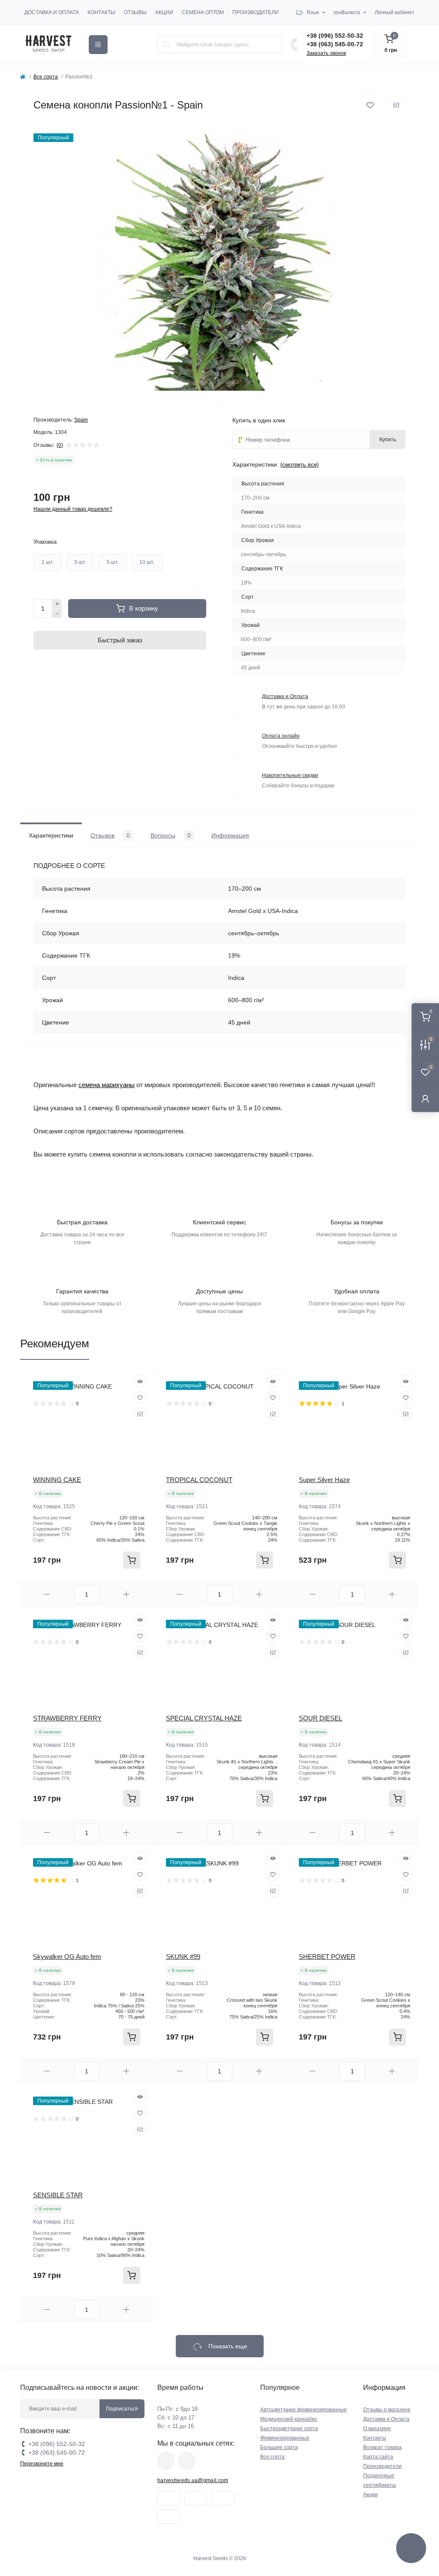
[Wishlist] (140, 1398)
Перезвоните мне (42, 2464)
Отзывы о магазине (387, 2410)
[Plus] (57, 604)
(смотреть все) (299, 465)
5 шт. (113, 562)
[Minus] (57, 614)
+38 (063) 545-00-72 (335, 44)
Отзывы (135, 12)
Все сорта (46, 77)
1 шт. (48, 562)
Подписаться (122, 2409)
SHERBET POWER (327, 1957)
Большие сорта (279, 2447)
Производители (256, 12)
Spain (81, 420)
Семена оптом (203, 12)
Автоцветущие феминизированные (304, 2410)
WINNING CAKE (57, 1480)
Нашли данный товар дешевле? (73, 509)
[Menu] (98, 45)
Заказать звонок (326, 53)
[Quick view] (140, 1381)
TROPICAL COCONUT (199, 1480)
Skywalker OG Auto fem (67, 1957)
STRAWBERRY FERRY (67, 1718)
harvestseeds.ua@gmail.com (193, 2480)
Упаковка (45, 542)
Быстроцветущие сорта (289, 2428)
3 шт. (80, 562)
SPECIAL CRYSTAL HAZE (204, 1718)
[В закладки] (370, 105)
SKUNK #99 (183, 1957)
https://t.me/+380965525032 (166, 2461)
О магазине (377, 2428)
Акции (164, 12)
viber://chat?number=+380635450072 (186, 2461)
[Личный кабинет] (425, 1098)
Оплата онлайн (281, 736)
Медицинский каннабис (289, 2419)
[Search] (167, 45)
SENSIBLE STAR (58, 2195)
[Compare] (140, 1414)
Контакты (101, 12)
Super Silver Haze (324, 1480)
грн (347, 12)
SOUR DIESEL (320, 1718)
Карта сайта (378, 2457)
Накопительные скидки (290, 775)
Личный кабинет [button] (395, 12)
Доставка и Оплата (52, 12)
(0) (60, 445)
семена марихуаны (107, 1085)
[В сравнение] (396, 105)
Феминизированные (285, 2438)
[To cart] (132, 1560)
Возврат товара (382, 2447)
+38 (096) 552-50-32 (335, 36)
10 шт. (147, 562)
